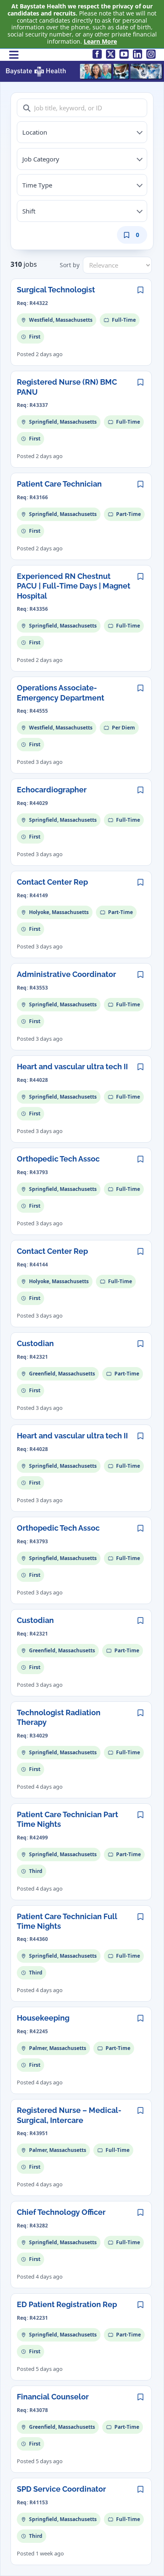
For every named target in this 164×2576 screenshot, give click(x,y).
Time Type (37, 185)
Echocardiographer (52, 790)
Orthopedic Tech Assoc (58, 1159)
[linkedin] (138, 54)
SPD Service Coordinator (61, 2489)
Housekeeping (43, 2018)
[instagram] (151, 54)
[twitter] (111, 54)
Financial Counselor (53, 2397)
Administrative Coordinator (66, 974)
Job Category (41, 159)
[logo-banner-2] (84, 66)
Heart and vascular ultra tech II (72, 1067)
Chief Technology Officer (61, 2212)
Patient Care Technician (59, 484)
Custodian (35, 1343)
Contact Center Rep (52, 882)
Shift (29, 211)
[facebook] (97, 54)
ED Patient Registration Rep (67, 2304)
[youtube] (124, 54)
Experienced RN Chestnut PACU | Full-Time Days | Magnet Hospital (74, 586)
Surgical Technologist (56, 290)
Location (35, 132)
